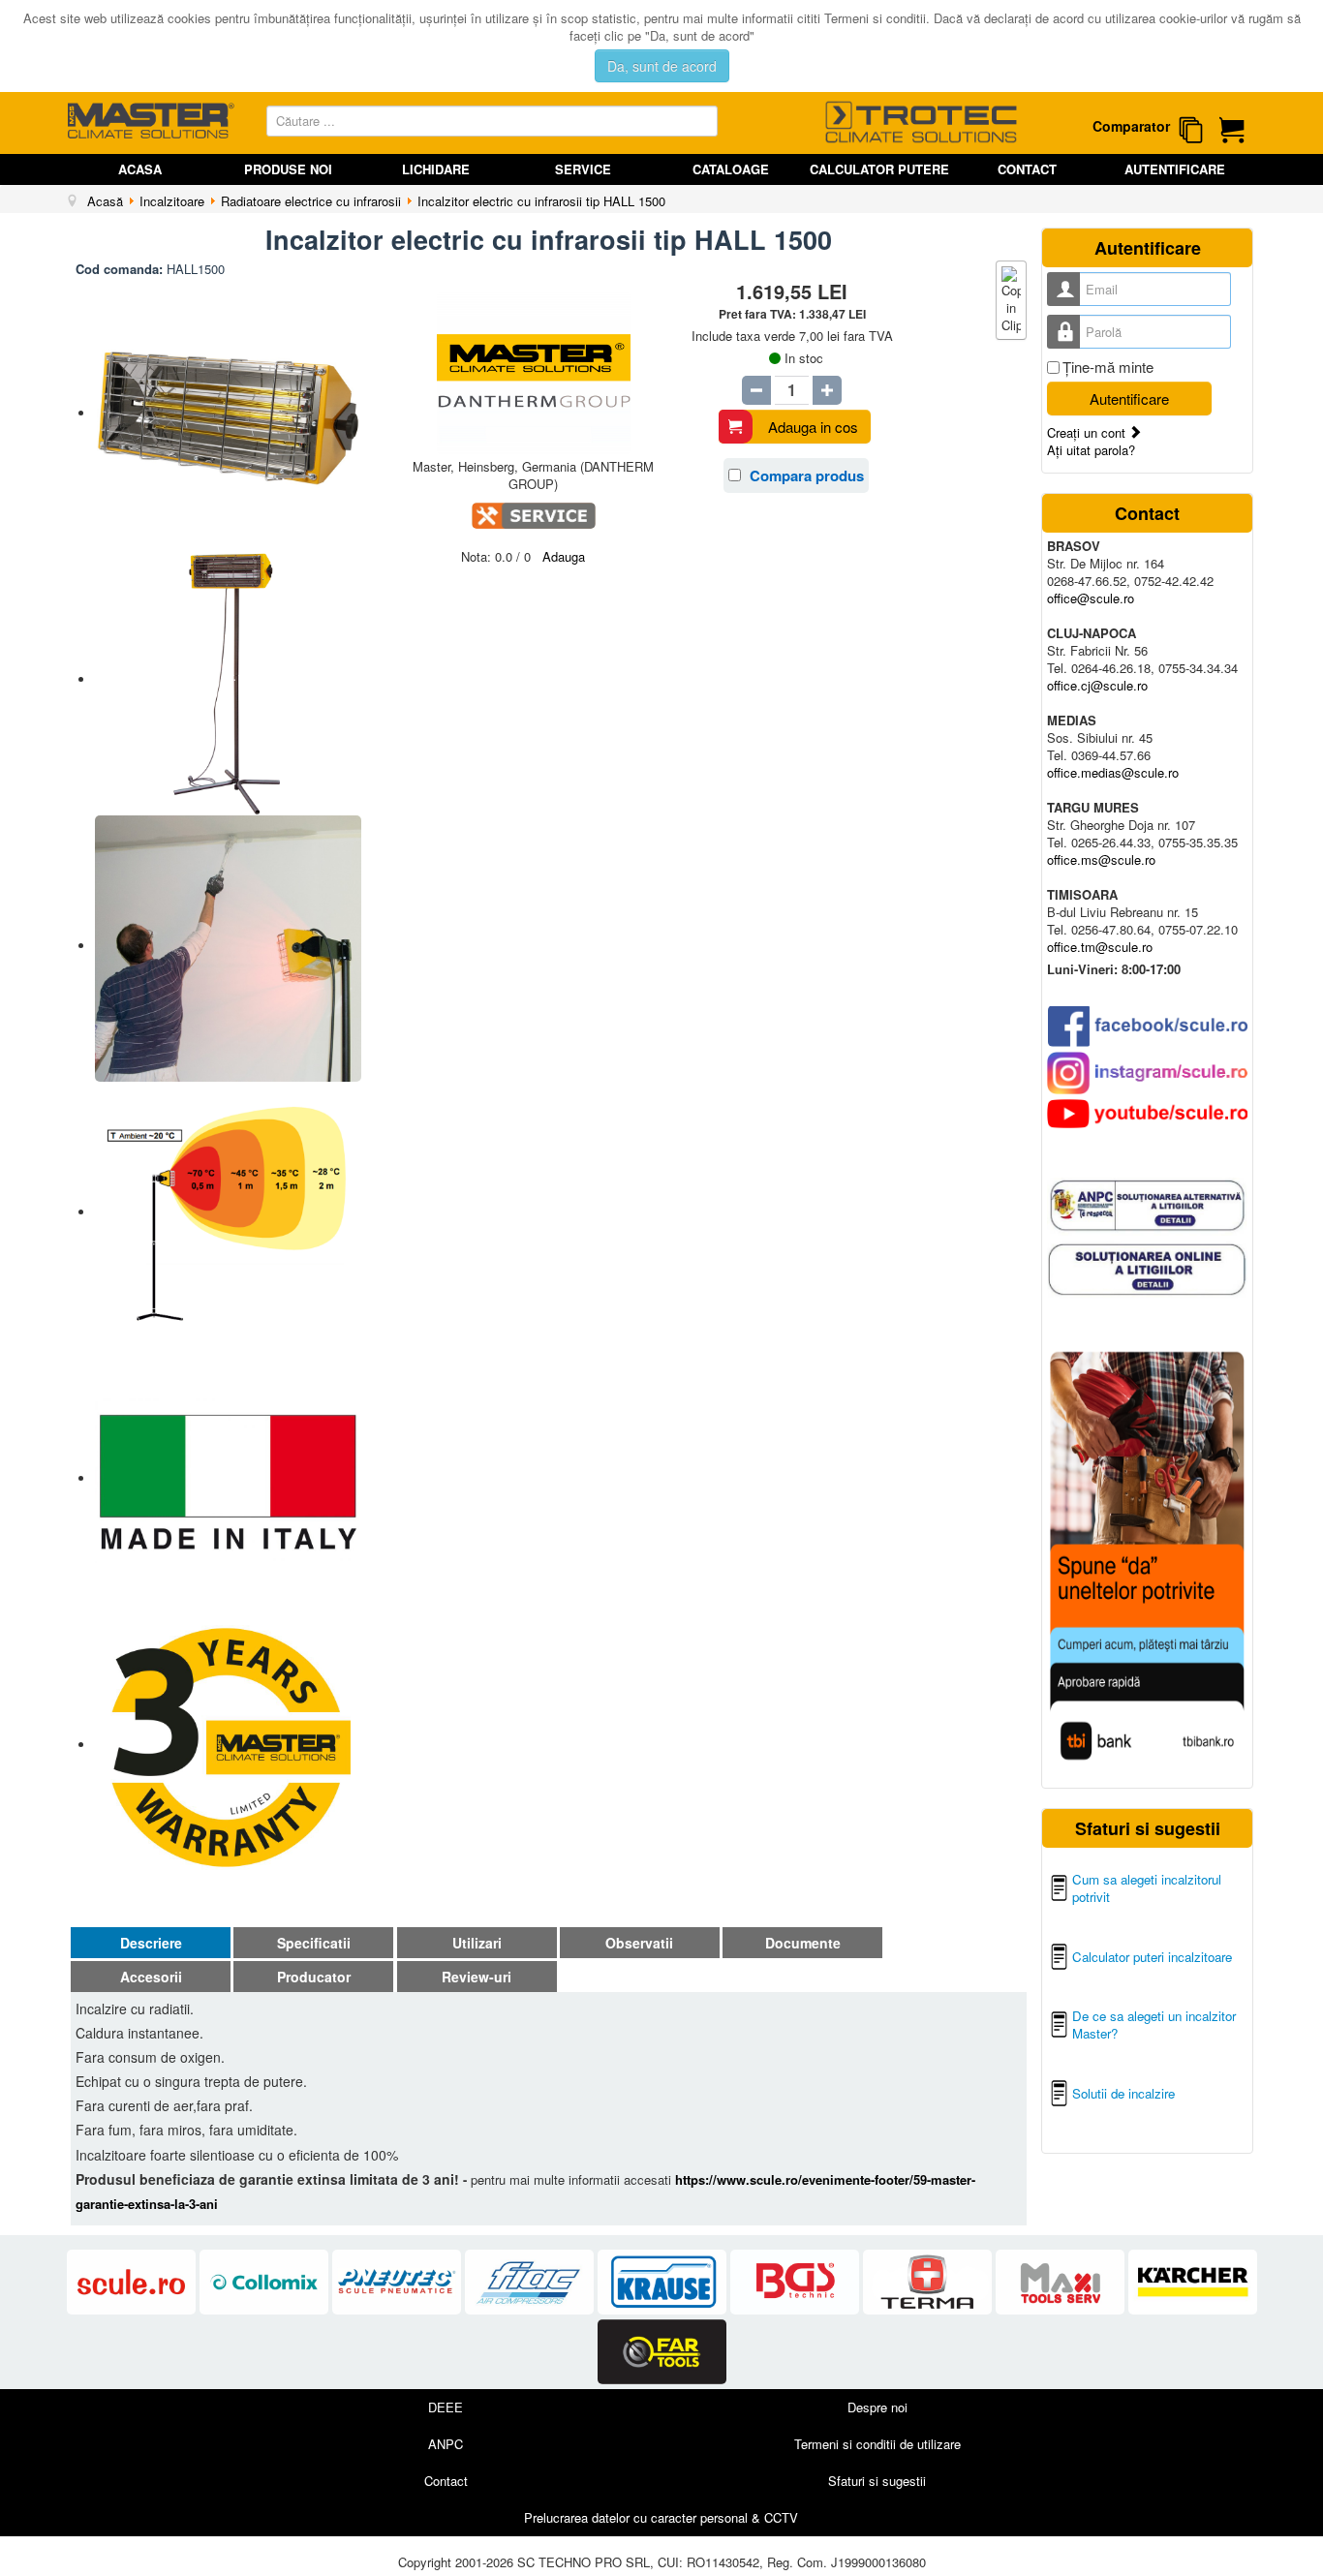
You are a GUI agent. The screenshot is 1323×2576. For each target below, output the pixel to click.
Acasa (140, 169)
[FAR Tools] (662, 2352)
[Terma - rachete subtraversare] (929, 2283)
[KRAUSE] (664, 2283)
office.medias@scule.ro (1113, 772)
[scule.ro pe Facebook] (1147, 1026)
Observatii (639, 1943)
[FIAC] (531, 2283)
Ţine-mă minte (1108, 367)
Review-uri (477, 1977)
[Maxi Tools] (1062, 2283)
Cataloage (731, 169)
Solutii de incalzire (1123, 2093)
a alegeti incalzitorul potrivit (1147, 1888)
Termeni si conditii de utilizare (877, 2444)
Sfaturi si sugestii (877, 2481)
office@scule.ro (1091, 598)
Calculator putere (879, 169)
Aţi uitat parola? (1091, 450)
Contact (1027, 169)
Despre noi (877, 2407)
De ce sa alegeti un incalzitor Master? (1154, 2024)
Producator (314, 1977)
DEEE (446, 2407)
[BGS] (797, 2283)
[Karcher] (1193, 2283)
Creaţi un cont (1088, 432)
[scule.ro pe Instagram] (1147, 1073)
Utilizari (477, 1943)
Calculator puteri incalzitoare (1152, 1957)
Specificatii (314, 1943)
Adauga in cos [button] (813, 427)
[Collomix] (266, 2283)
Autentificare (1175, 169)
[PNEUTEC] (399, 2283)
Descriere (151, 1943)
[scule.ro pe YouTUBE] (1147, 1114)
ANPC (446, 2444)
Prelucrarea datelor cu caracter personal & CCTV (661, 2517)
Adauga (564, 556)
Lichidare (436, 169)
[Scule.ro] (133, 2283)
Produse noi (288, 169)
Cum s (1091, 1879)
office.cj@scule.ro (1097, 685)
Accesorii (151, 1977)
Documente (803, 1943)
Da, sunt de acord (662, 66)
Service (583, 169)
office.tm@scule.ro (1100, 947)
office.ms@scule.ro (1101, 859)
